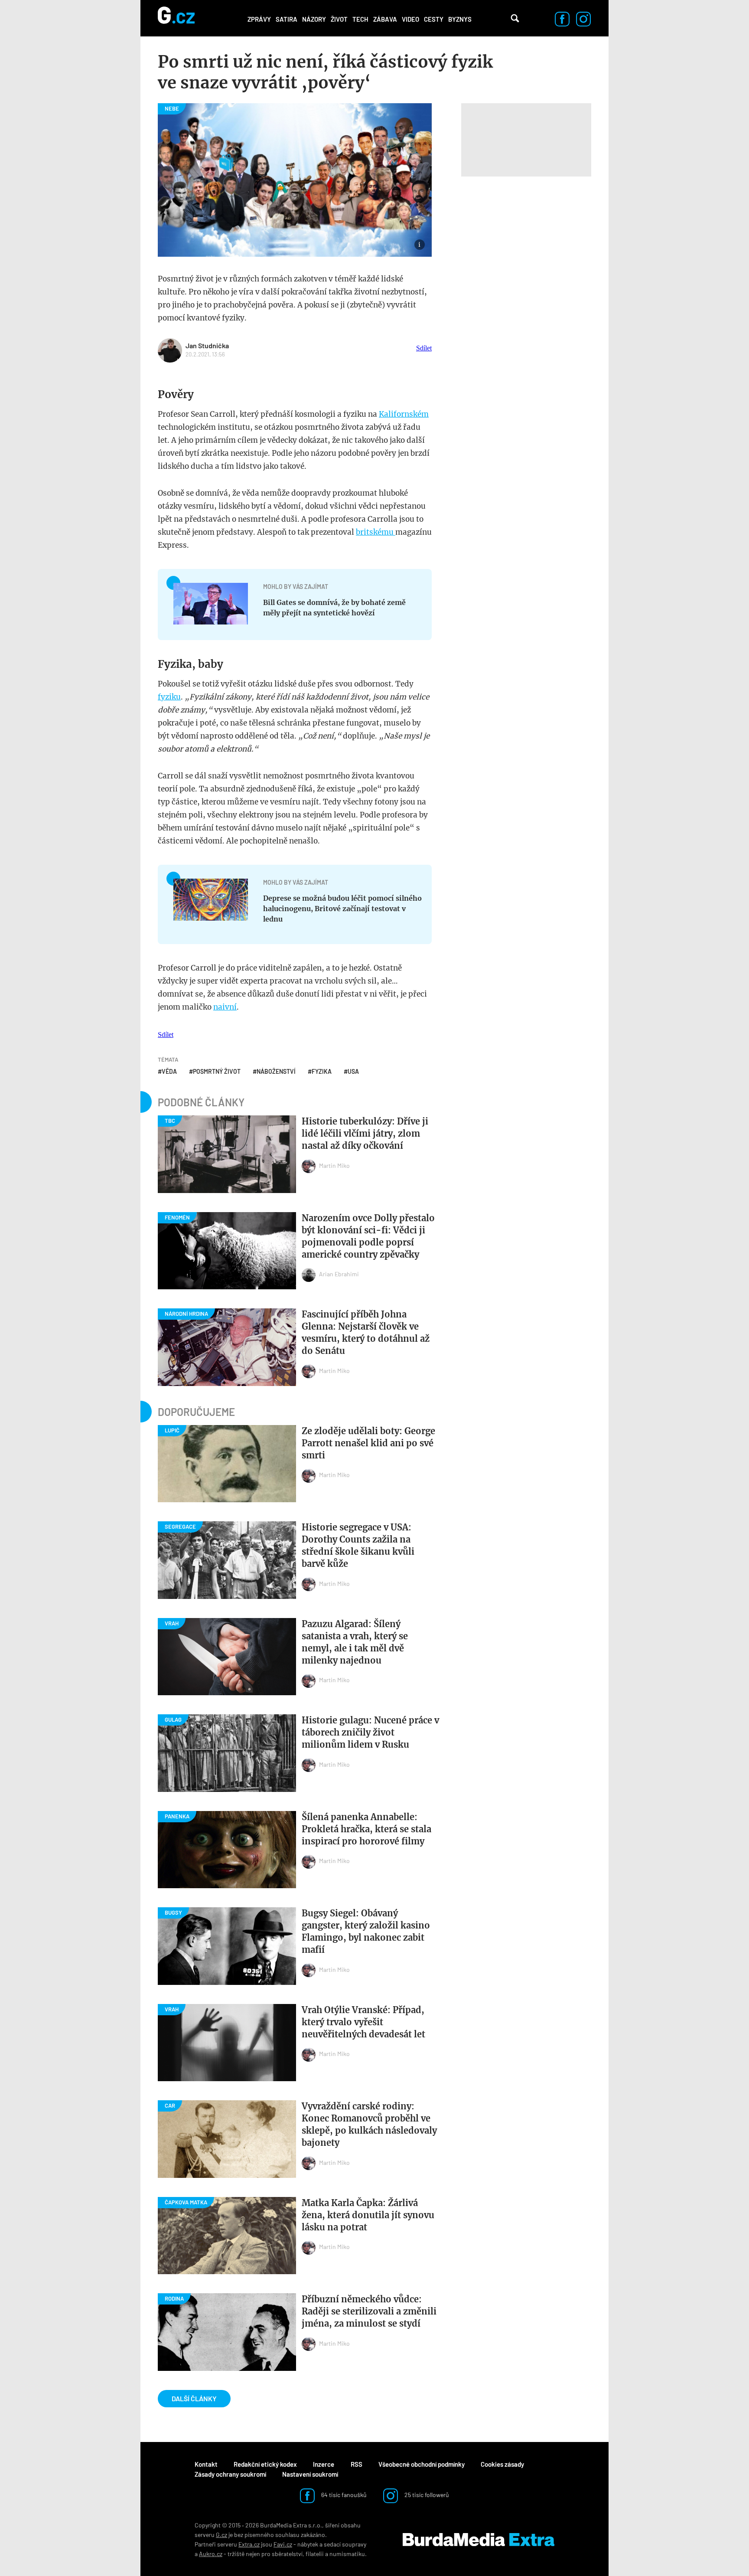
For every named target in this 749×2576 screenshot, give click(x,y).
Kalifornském (404, 414)
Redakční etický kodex (265, 2464)
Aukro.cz (211, 2554)
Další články (194, 2398)
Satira (287, 19)
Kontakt (206, 2464)
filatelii (315, 2554)
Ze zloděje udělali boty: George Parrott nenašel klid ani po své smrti (368, 1443)
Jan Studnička (207, 345)
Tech (360, 19)
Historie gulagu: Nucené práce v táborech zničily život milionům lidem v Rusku (370, 1732)
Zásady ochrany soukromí (230, 2474)
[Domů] (176, 18)
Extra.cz (249, 2544)
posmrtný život (217, 1071)
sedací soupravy (345, 2544)
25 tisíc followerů (426, 2495)
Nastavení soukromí (310, 2474)
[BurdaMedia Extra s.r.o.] (479, 2540)
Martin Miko (334, 1165)
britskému (376, 532)
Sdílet (424, 348)
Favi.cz (283, 2544)
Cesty (434, 19)
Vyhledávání (515, 18)
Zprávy (259, 19)
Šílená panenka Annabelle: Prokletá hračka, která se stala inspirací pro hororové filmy (366, 1829)
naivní (225, 1007)
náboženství (276, 1071)
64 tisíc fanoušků (343, 2495)
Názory (314, 19)
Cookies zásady (502, 2464)
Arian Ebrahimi (339, 1274)
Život (339, 19)
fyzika (322, 1071)
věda (169, 1071)
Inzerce (324, 2464)
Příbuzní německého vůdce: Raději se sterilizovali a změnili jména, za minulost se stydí (369, 2311)
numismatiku (347, 2554)
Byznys (460, 19)
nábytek (308, 2544)
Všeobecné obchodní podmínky (422, 2464)
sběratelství (287, 2554)
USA (353, 1071)
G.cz (221, 2535)
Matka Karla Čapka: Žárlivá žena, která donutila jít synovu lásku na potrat (368, 2215)
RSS (357, 2464)
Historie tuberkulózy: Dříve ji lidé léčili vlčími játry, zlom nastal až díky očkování (365, 1133)
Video (410, 19)
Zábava (385, 19)
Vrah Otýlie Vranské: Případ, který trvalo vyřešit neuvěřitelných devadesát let (363, 2022)
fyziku (169, 697)
